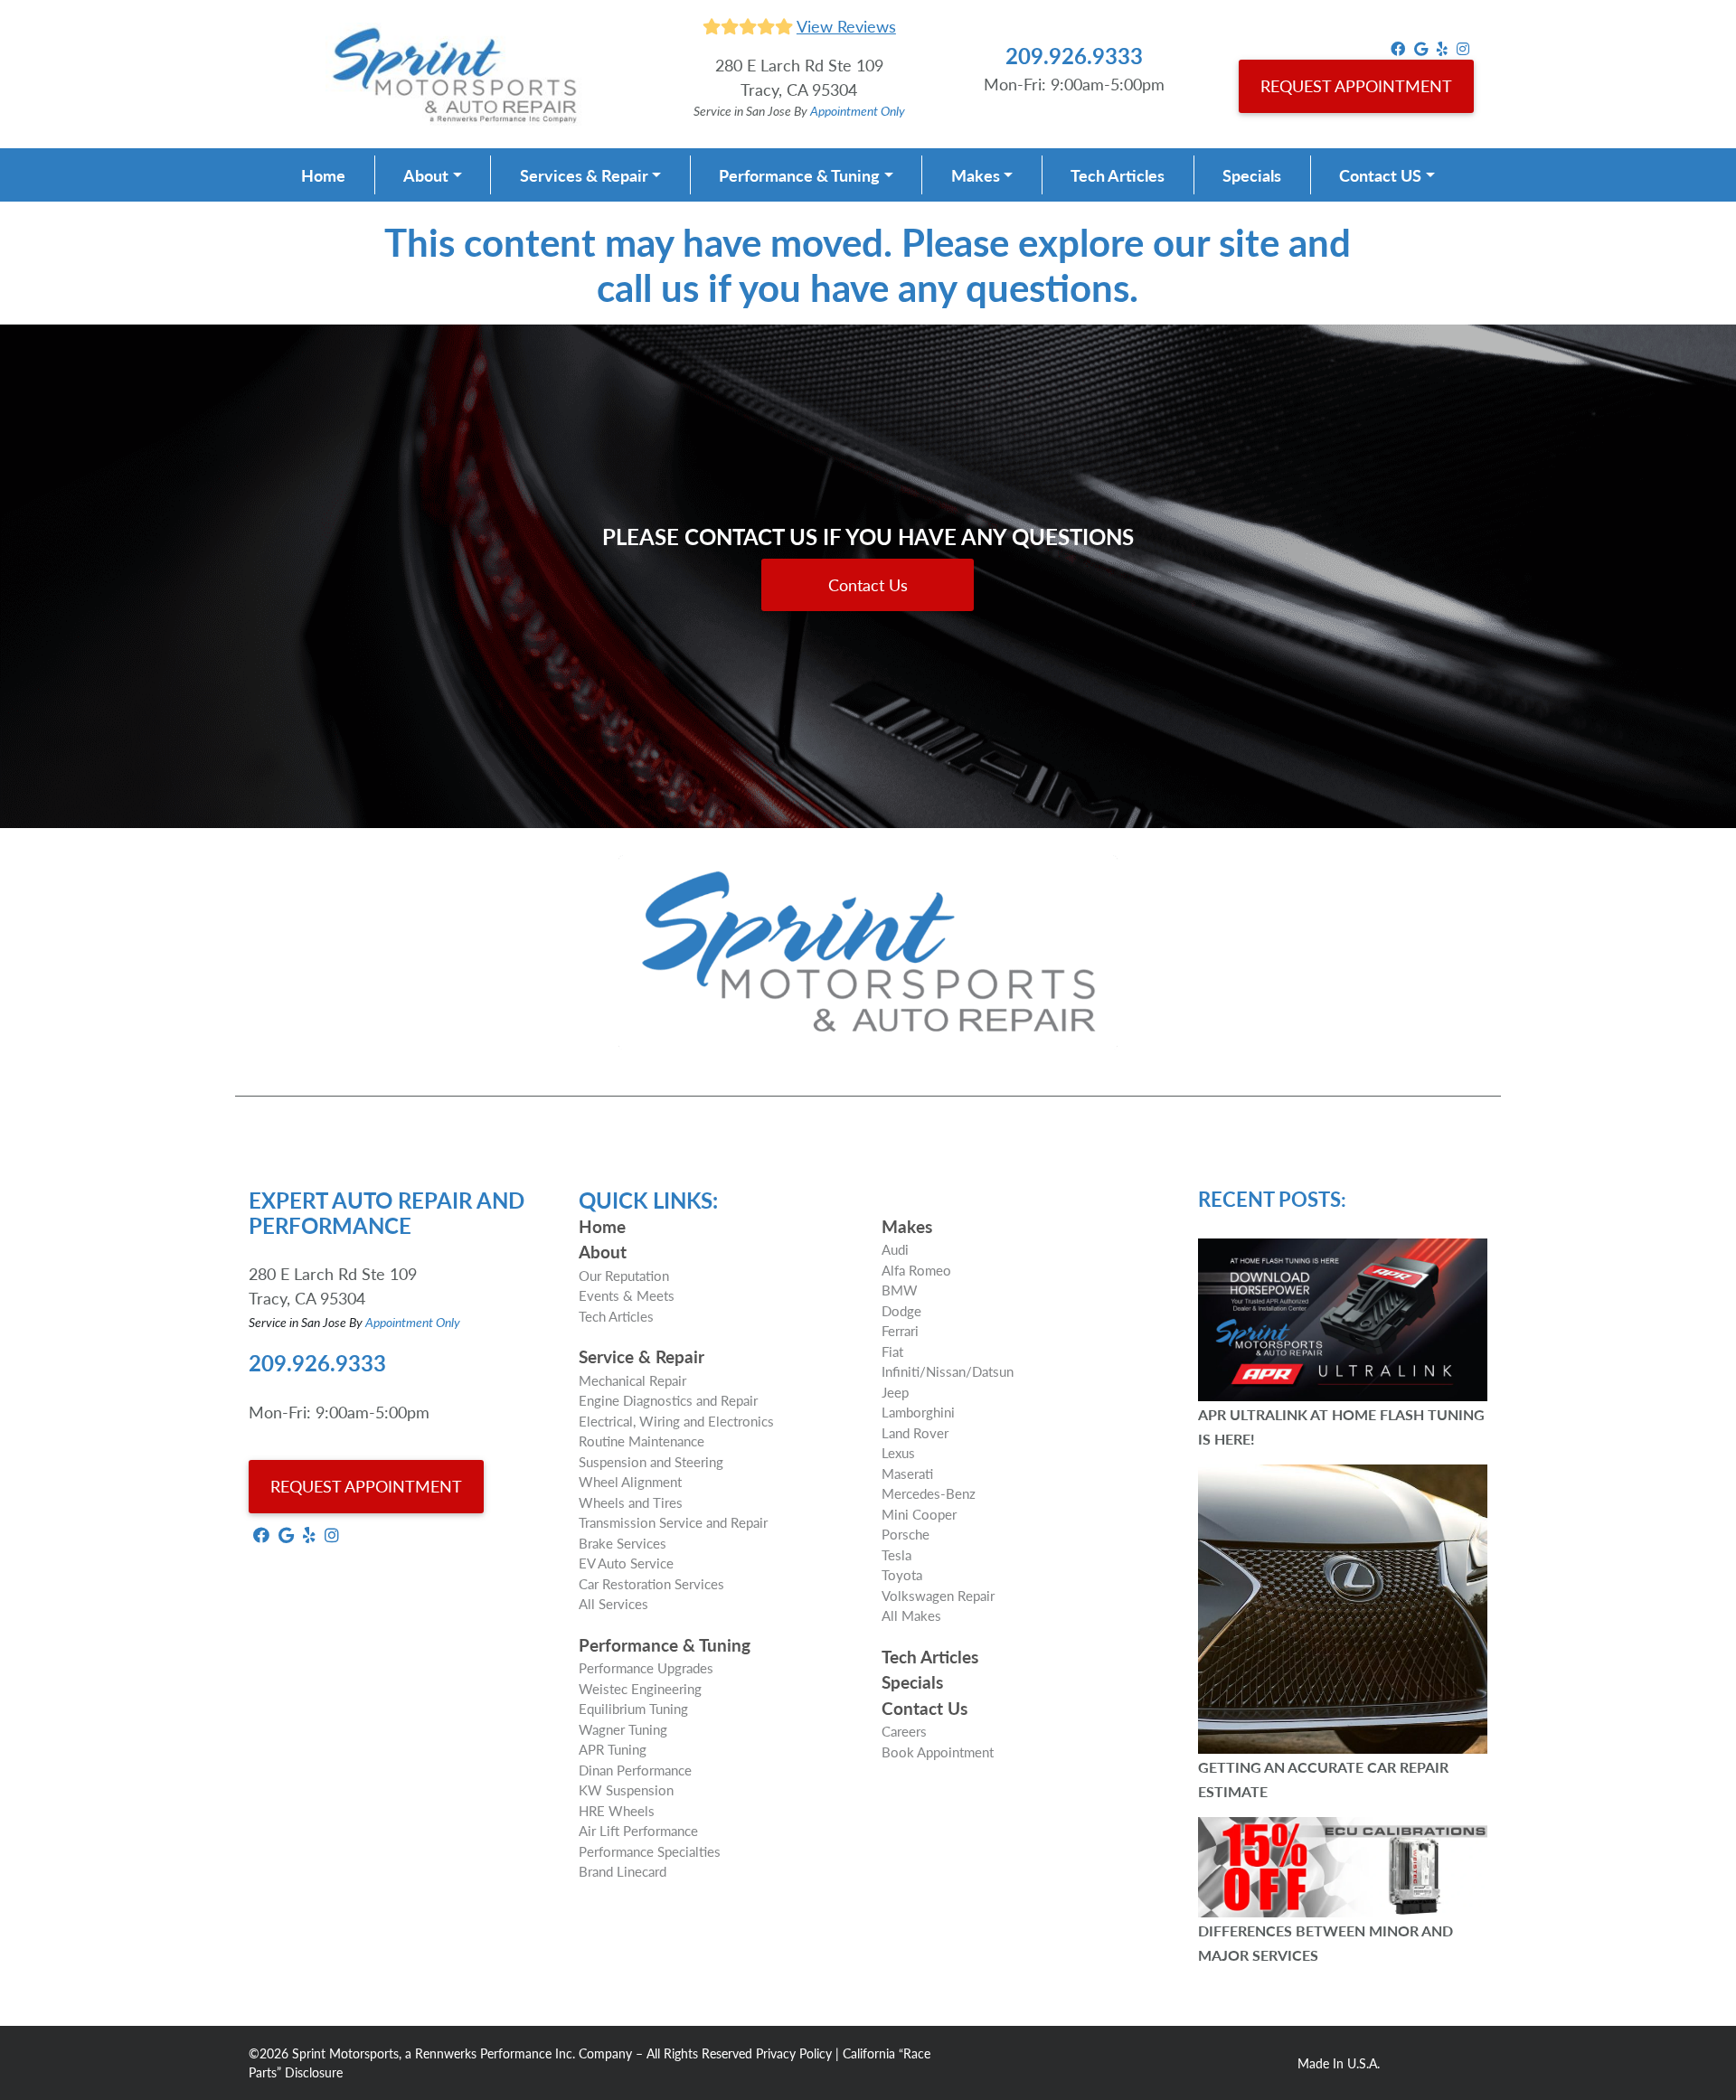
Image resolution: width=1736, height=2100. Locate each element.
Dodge (901, 1310)
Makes (976, 175)
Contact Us (868, 584)
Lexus (898, 1452)
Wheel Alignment (630, 1481)
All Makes (911, 1615)
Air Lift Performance (638, 1830)
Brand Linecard (623, 1871)
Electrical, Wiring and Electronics (676, 1421)
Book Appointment (938, 1752)
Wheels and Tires (631, 1502)
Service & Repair (642, 1356)
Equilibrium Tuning (633, 1708)
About (426, 175)
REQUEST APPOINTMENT (1356, 85)
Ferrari (900, 1330)
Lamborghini (918, 1412)
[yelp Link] (1442, 47)
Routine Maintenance (642, 1441)
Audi (895, 1249)
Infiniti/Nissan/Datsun (948, 1371)
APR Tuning (613, 1749)
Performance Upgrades (646, 1667)
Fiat (892, 1351)
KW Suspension (626, 1789)
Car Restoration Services (651, 1583)
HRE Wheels (617, 1810)
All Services (613, 1603)
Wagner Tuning (623, 1729)
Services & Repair (584, 175)
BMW (900, 1290)
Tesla (896, 1554)
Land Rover (915, 1432)
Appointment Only (858, 110)
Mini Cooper (919, 1514)
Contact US (1380, 175)
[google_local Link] (1421, 47)
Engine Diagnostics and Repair (668, 1400)
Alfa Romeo (916, 1270)
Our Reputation (624, 1275)
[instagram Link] (1463, 47)
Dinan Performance (635, 1770)
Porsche (906, 1534)
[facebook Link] (1398, 47)
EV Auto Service (626, 1563)
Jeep (895, 1392)
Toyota (902, 1574)
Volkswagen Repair (938, 1595)
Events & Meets (627, 1295)
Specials (1252, 175)
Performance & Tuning (799, 175)
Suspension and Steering (651, 1461)
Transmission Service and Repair (673, 1522)
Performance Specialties (650, 1851)
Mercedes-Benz (929, 1493)
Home (323, 175)
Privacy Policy (794, 2053)
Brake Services (623, 1543)
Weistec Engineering (640, 1688)
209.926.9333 (1074, 55)
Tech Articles (1118, 175)
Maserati (907, 1473)
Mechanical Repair (632, 1380)
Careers (904, 1731)
